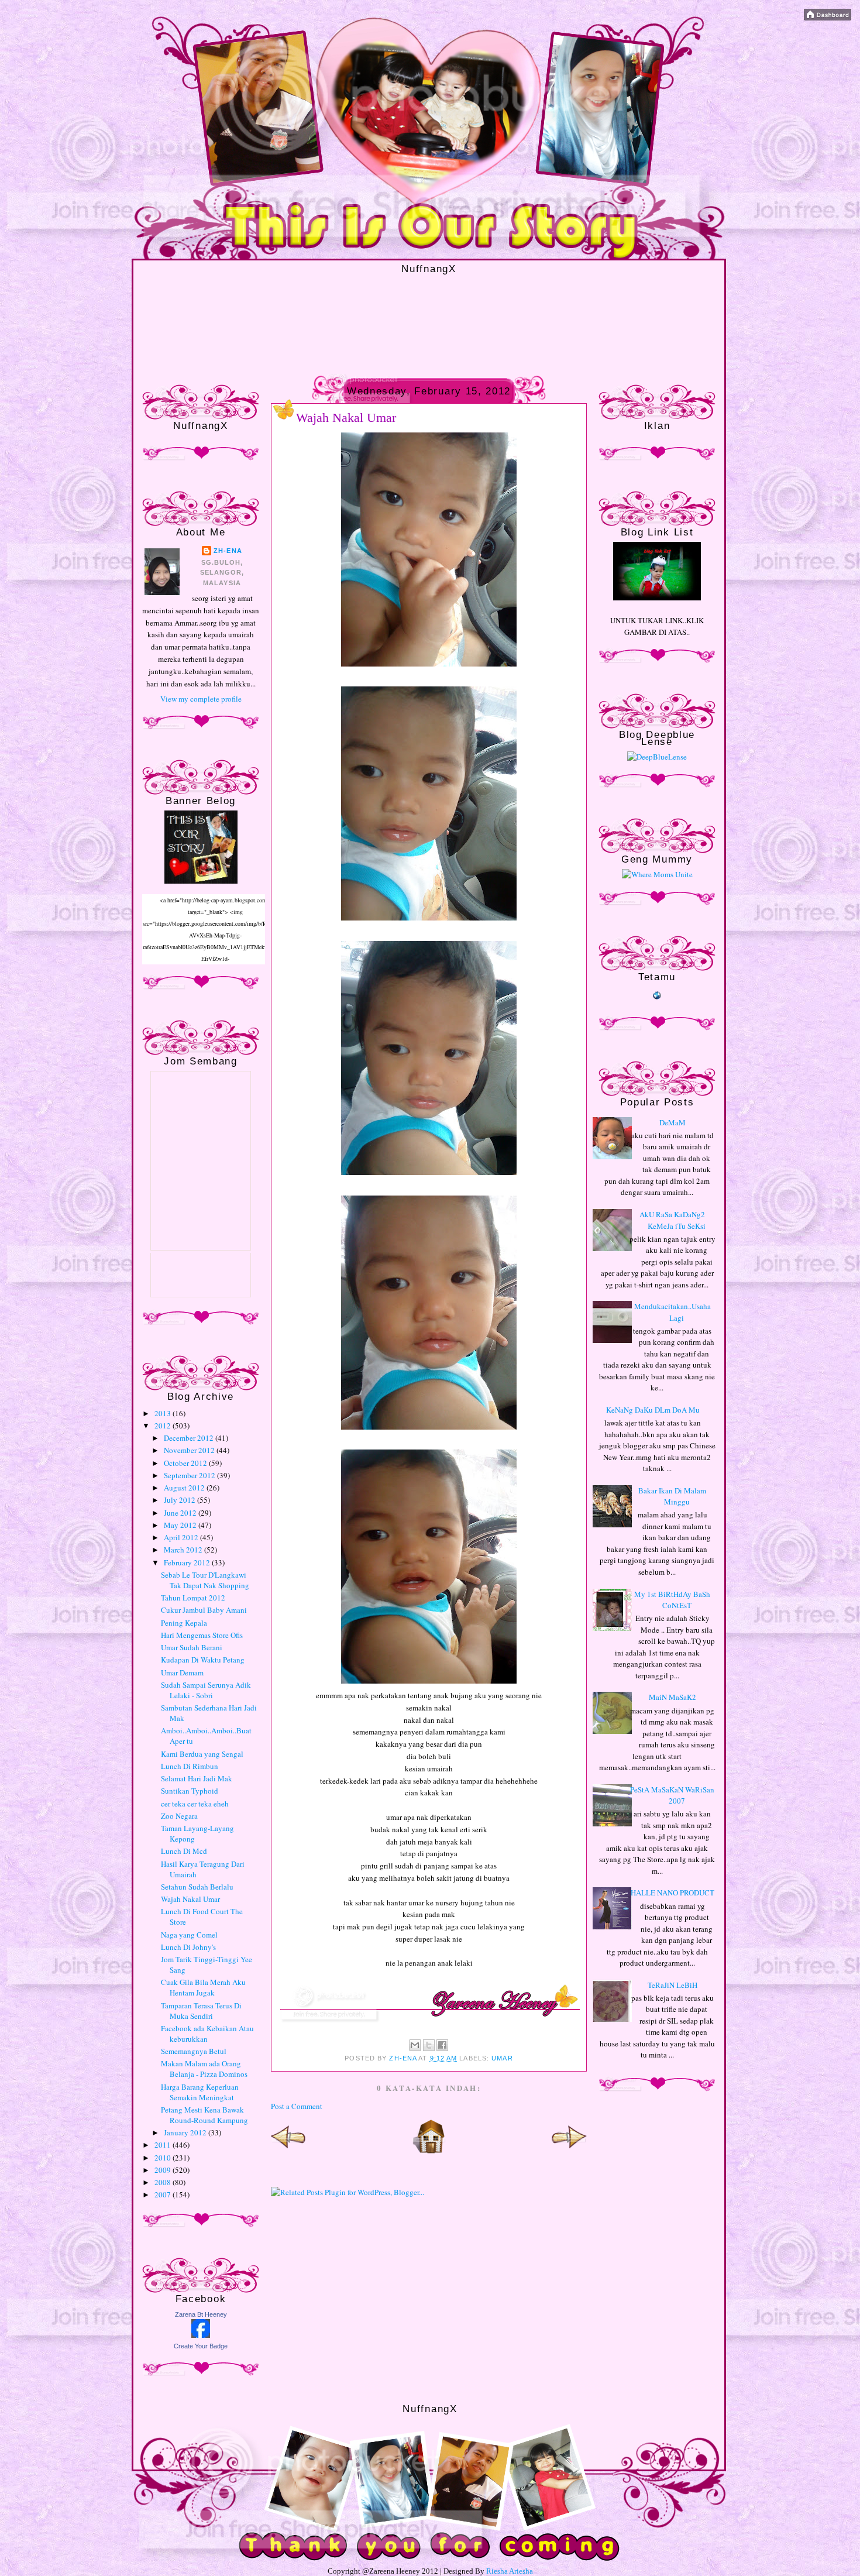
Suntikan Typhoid (190, 1791)
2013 (164, 1413)
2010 (164, 2158)
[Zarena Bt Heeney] (201, 2335)
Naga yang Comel (189, 1935)
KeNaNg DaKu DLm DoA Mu (653, 1410)
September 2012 (190, 1475)
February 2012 (188, 1562)
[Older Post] (569, 2151)
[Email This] (415, 2045)
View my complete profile (201, 699)
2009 (164, 2170)
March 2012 (184, 1550)
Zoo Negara (179, 1816)
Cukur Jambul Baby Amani (204, 1610)
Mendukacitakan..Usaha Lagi (672, 1312)
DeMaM (672, 1122)
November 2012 (190, 1450)
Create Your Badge (201, 2346)
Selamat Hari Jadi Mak (197, 1778)
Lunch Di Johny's (188, 1947)
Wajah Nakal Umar (190, 1899)
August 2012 (185, 1488)
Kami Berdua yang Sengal (202, 1754)
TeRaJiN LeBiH (672, 1985)
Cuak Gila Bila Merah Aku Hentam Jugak (203, 1987)
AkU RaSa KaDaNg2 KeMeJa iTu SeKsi (672, 1220)
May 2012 (181, 1525)
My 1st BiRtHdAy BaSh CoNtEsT (672, 1600)
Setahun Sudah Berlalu (197, 1887)
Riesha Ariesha (510, 2571)
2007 (164, 2194)
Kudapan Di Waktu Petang (203, 1660)
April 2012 (182, 1537)
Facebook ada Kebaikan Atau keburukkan (207, 2034)
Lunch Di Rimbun (190, 1766)
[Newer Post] (288, 2151)
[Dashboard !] (828, 18)
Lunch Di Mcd (184, 1851)
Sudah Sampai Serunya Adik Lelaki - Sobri (206, 1690)
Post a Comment (297, 2106)
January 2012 (186, 2132)
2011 (164, 2145)
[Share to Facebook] (442, 2045)
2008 (164, 2182)
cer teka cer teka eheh (195, 1804)
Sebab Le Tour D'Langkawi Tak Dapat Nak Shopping (205, 1580)
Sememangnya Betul (194, 2051)
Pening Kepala (184, 1623)
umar (502, 2058)
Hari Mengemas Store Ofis (202, 1635)
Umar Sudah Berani (192, 1647)
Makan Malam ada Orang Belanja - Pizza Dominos (204, 2069)
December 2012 (190, 1438)
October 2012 (186, 1463)
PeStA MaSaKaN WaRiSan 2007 (672, 1795)
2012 (164, 1426)
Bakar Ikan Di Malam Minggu (672, 1496)
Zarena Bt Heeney (201, 2314)
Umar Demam (182, 1672)
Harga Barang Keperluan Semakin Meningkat (200, 2092)
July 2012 (180, 1500)
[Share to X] (429, 2045)
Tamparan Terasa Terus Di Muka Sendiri (201, 2011)
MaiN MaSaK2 (672, 1697)
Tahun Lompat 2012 (193, 1598)
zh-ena (228, 551)
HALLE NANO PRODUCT (672, 1892)
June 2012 (181, 1513)
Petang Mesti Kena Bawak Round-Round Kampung (204, 2115)
